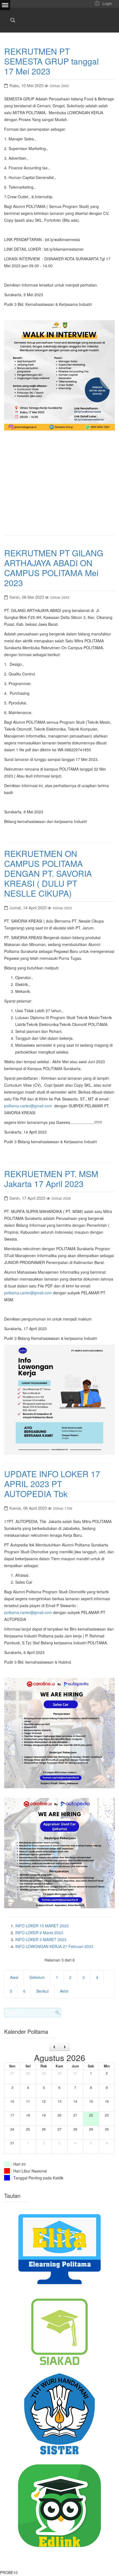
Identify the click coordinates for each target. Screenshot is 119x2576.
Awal (14, 1977)
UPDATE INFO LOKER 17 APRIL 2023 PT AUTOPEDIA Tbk (52, 1484)
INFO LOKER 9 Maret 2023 (39, 1933)
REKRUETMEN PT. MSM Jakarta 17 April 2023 (51, 1179)
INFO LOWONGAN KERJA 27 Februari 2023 (54, 1946)
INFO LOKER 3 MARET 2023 (41, 1939)
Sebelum (37, 1977)
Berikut (43, 1991)
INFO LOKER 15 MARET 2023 (42, 1926)
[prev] (54, 2047)
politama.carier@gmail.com (28, 1106)
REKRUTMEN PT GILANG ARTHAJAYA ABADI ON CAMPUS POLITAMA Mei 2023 (54, 568)
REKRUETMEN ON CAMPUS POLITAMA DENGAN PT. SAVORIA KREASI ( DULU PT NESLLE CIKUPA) (48, 873)
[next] (65, 2047)
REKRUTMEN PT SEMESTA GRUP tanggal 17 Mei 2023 (51, 61)
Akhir (64, 1991)
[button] (103, 3)
